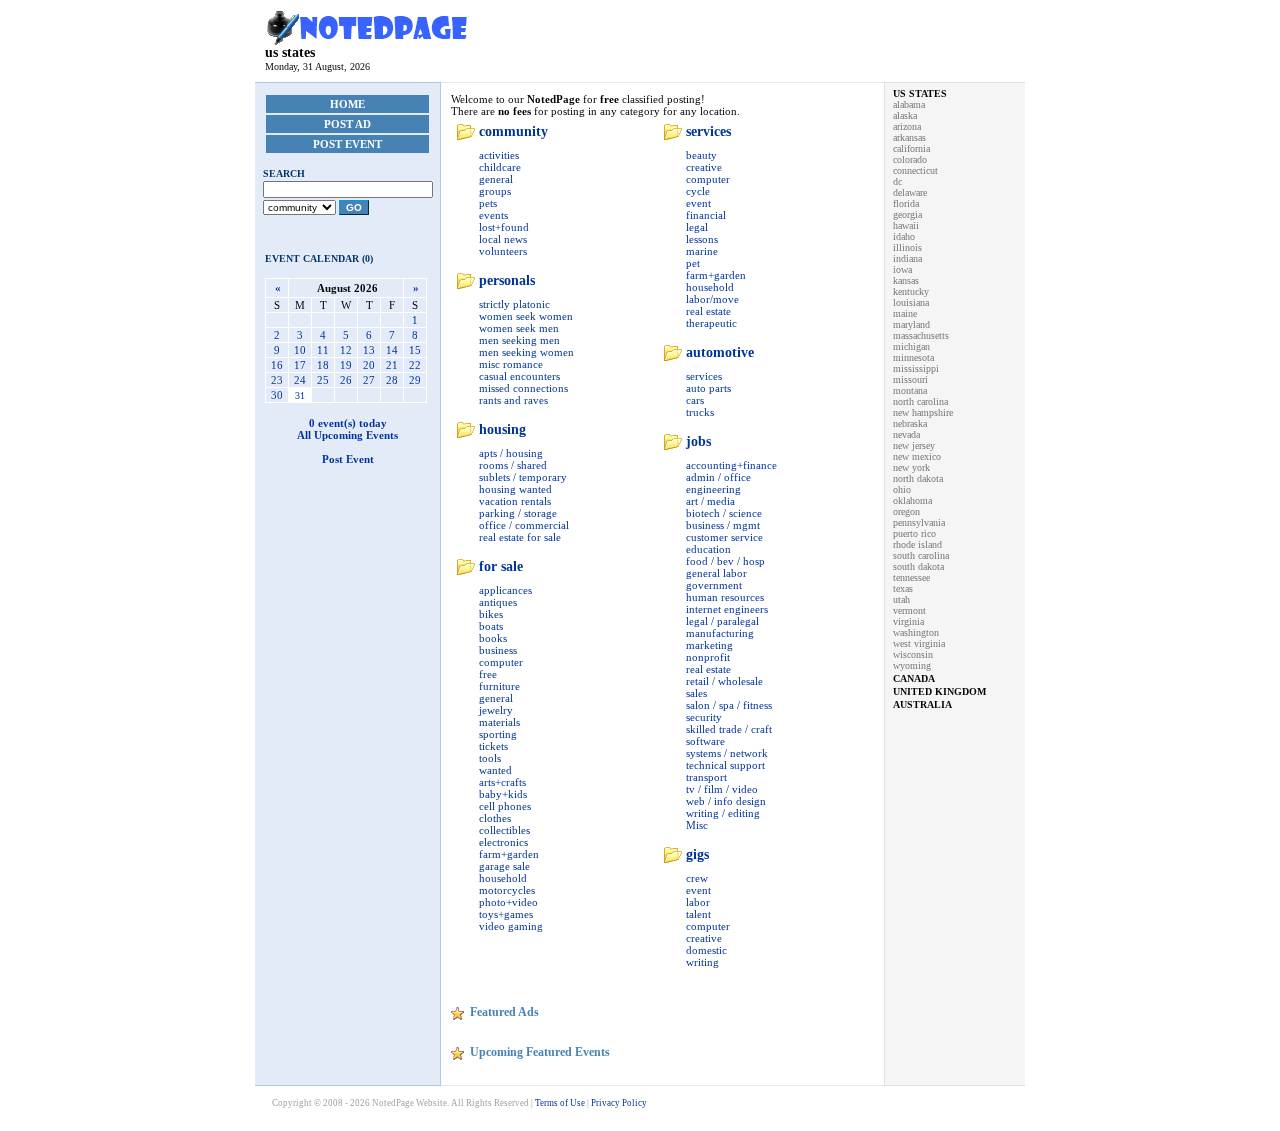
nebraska (910, 423)
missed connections (523, 388)
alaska (905, 115)
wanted (495, 770)
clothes (495, 818)
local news (503, 239)
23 (277, 380)
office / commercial (524, 525)
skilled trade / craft (729, 729)
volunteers (503, 251)
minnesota (913, 357)
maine (905, 313)
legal (697, 227)
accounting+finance (731, 465)
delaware (910, 192)
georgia (907, 214)
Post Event (347, 144)
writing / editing (723, 813)
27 (369, 380)
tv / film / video (722, 789)
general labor (716, 573)
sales (696, 693)
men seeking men (519, 340)
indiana (907, 258)
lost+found (504, 227)
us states (290, 52)
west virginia (919, 643)
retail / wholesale (724, 681)
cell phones (505, 806)
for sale (501, 566)
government (714, 585)
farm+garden (509, 854)
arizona (907, 126)
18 (323, 365)
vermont (909, 610)
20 (369, 365)
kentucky (911, 291)
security (704, 717)
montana (910, 390)
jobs (698, 441)
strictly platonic (514, 304)
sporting (498, 734)
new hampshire (923, 412)
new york (911, 467)
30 (277, 395)
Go (354, 207)
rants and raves (513, 400)
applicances (505, 590)
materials (499, 722)
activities (499, 155)
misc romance (511, 364)
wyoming (912, 665)
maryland (911, 324)
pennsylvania (919, 522)
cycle (698, 191)
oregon (906, 511)
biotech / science (724, 513)
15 (415, 350)
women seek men (519, 328)
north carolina (920, 401)
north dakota (918, 478)
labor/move (712, 299)
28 (392, 380)
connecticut (915, 170)
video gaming (511, 926)
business (498, 650)
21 (392, 365)
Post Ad (347, 124)
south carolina (921, 555)
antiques (498, 602)
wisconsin (913, 654)
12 (346, 350)
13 (369, 350)
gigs (697, 854)
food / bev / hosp (725, 561)
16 (277, 365)
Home (347, 104)
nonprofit (708, 657)
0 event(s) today (348, 423)
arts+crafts (502, 782)
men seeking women (526, 352)
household (503, 878)
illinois (907, 247)
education (708, 549)
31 (300, 395)
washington (916, 632)
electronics (503, 842)
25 (323, 380)
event (698, 203)
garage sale (504, 866)
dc (897, 181)
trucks (700, 412)
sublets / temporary (523, 477)
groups (495, 191)
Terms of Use (560, 1103)
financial (706, 215)
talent (698, 914)
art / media (710, 501)
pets (488, 203)
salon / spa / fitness (729, 705)
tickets (493, 746)
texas (903, 588)
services (708, 131)
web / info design (726, 801)
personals (507, 280)
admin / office (718, 477)
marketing (709, 645)
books (493, 638)
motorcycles (507, 890)
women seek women (526, 316)
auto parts (708, 388)
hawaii (906, 225)
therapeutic (711, 323)
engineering (713, 489)
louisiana (911, 302)
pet (693, 263)
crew (697, 878)
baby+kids (503, 794)
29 (415, 380)
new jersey (914, 445)
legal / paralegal (722, 621)
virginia (908, 621)
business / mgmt (723, 525)
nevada (906, 434)
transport (706, 777)
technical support (725, 765)
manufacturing (720, 633)
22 (415, 365)
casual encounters (519, 376)
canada (914, 678)
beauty (701, 155)
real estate (708, 311)
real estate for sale (520, 537)
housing (502, 429)
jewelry (496, 710)
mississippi (916, 368)
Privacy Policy (619, 1103)
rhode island (917, 544)
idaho (904, 236)
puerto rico (914, 533)
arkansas (909, 137)
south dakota (918, 566)
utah (901, 599)
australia (922, 704)
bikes (491, 614)
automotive (720, 352)
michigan (911, 346)
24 (300, 380)
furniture (499, 686)
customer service (724, 537)
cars (695, 400)
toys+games (506, 914)
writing (702, 962)
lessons (702, 239)
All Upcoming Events (347, 435)
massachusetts (921, 335)
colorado (910, 159)
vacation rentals (515, 501)
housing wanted (515, 489)
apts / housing (511, 453)
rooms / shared (513, 465)
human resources (725, 597)
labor (698, 902)
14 (392, 350)
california (911, 148)
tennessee (911, 577)
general (496, 179)
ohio (902, 489)
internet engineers (727, 609)
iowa (902, 269)
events (493, 215)
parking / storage (518, 513)
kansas (906, 280)
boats (491, 626)
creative (704, 167)
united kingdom (939, 691)
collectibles (504, 830)
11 (323, 350)
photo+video (508, 902)
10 (300, 350)
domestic (706, 950)
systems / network (727, 753)
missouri (910, 379)
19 (346, 365)
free (488, 674)
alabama (909, 104)
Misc (697, 825)
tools (490, 758)
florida (906, 203)
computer (501, 662)
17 (300, 365)
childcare (500, 167)
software (705, 741)
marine (702, 251)
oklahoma (912, 500)
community (513, 131)
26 (346, 380)
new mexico (917, 456)
